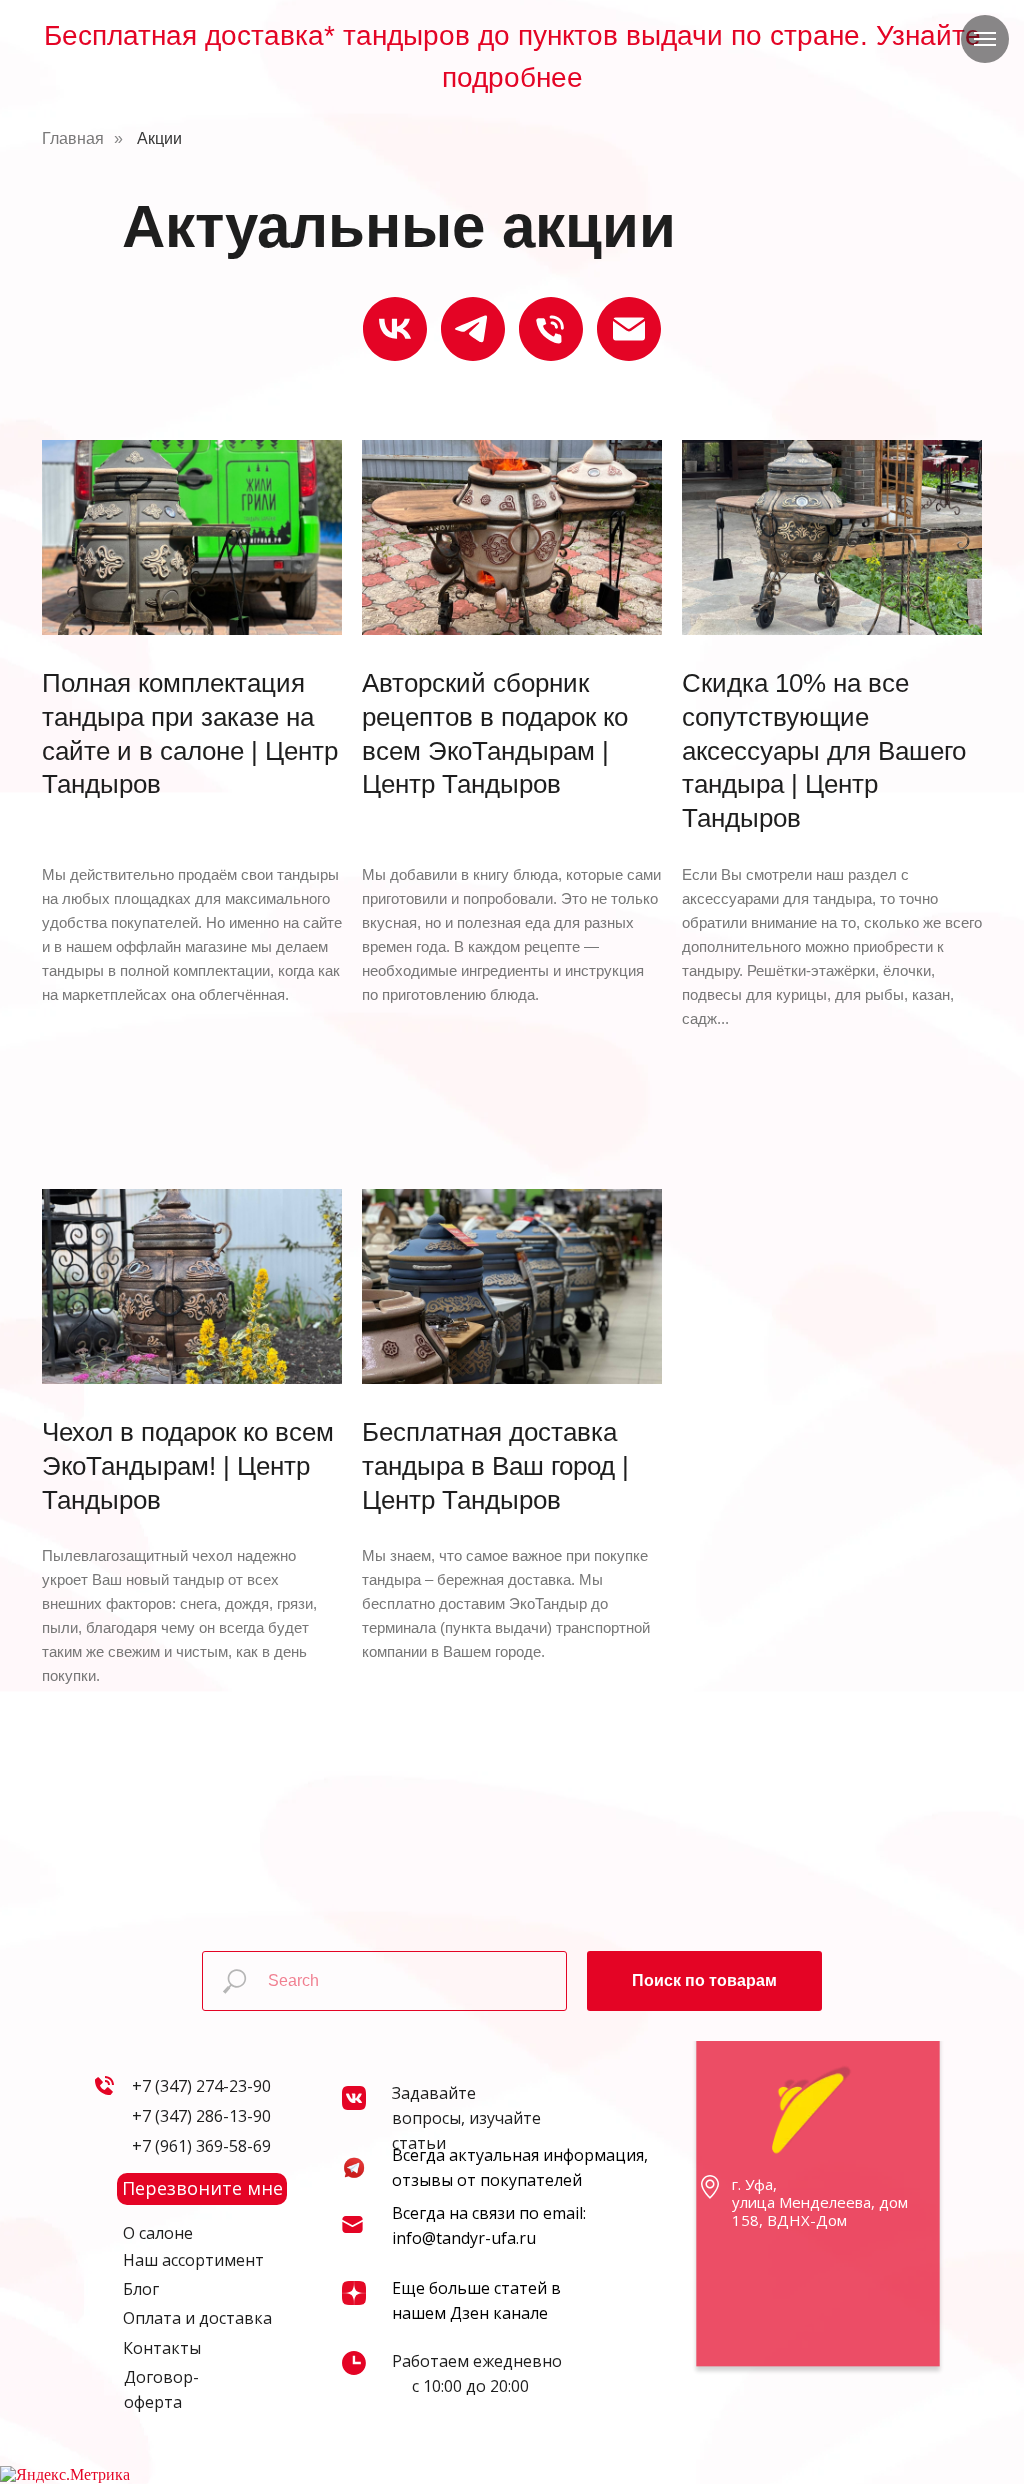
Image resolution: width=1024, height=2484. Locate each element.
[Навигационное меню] (985, 39)
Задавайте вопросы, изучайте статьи (466, 2118)
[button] (202, 2189)
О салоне (158, 2233)
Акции (159, 138)
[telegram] (473, 329)
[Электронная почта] (629, 329)
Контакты (162, 2348)
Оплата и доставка (197, 2318)
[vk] (395, 329)
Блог (141, 2289)
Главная (73, 138)
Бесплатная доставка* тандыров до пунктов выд (360, 35)
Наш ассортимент (193, 2260)
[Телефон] (551, 329)
